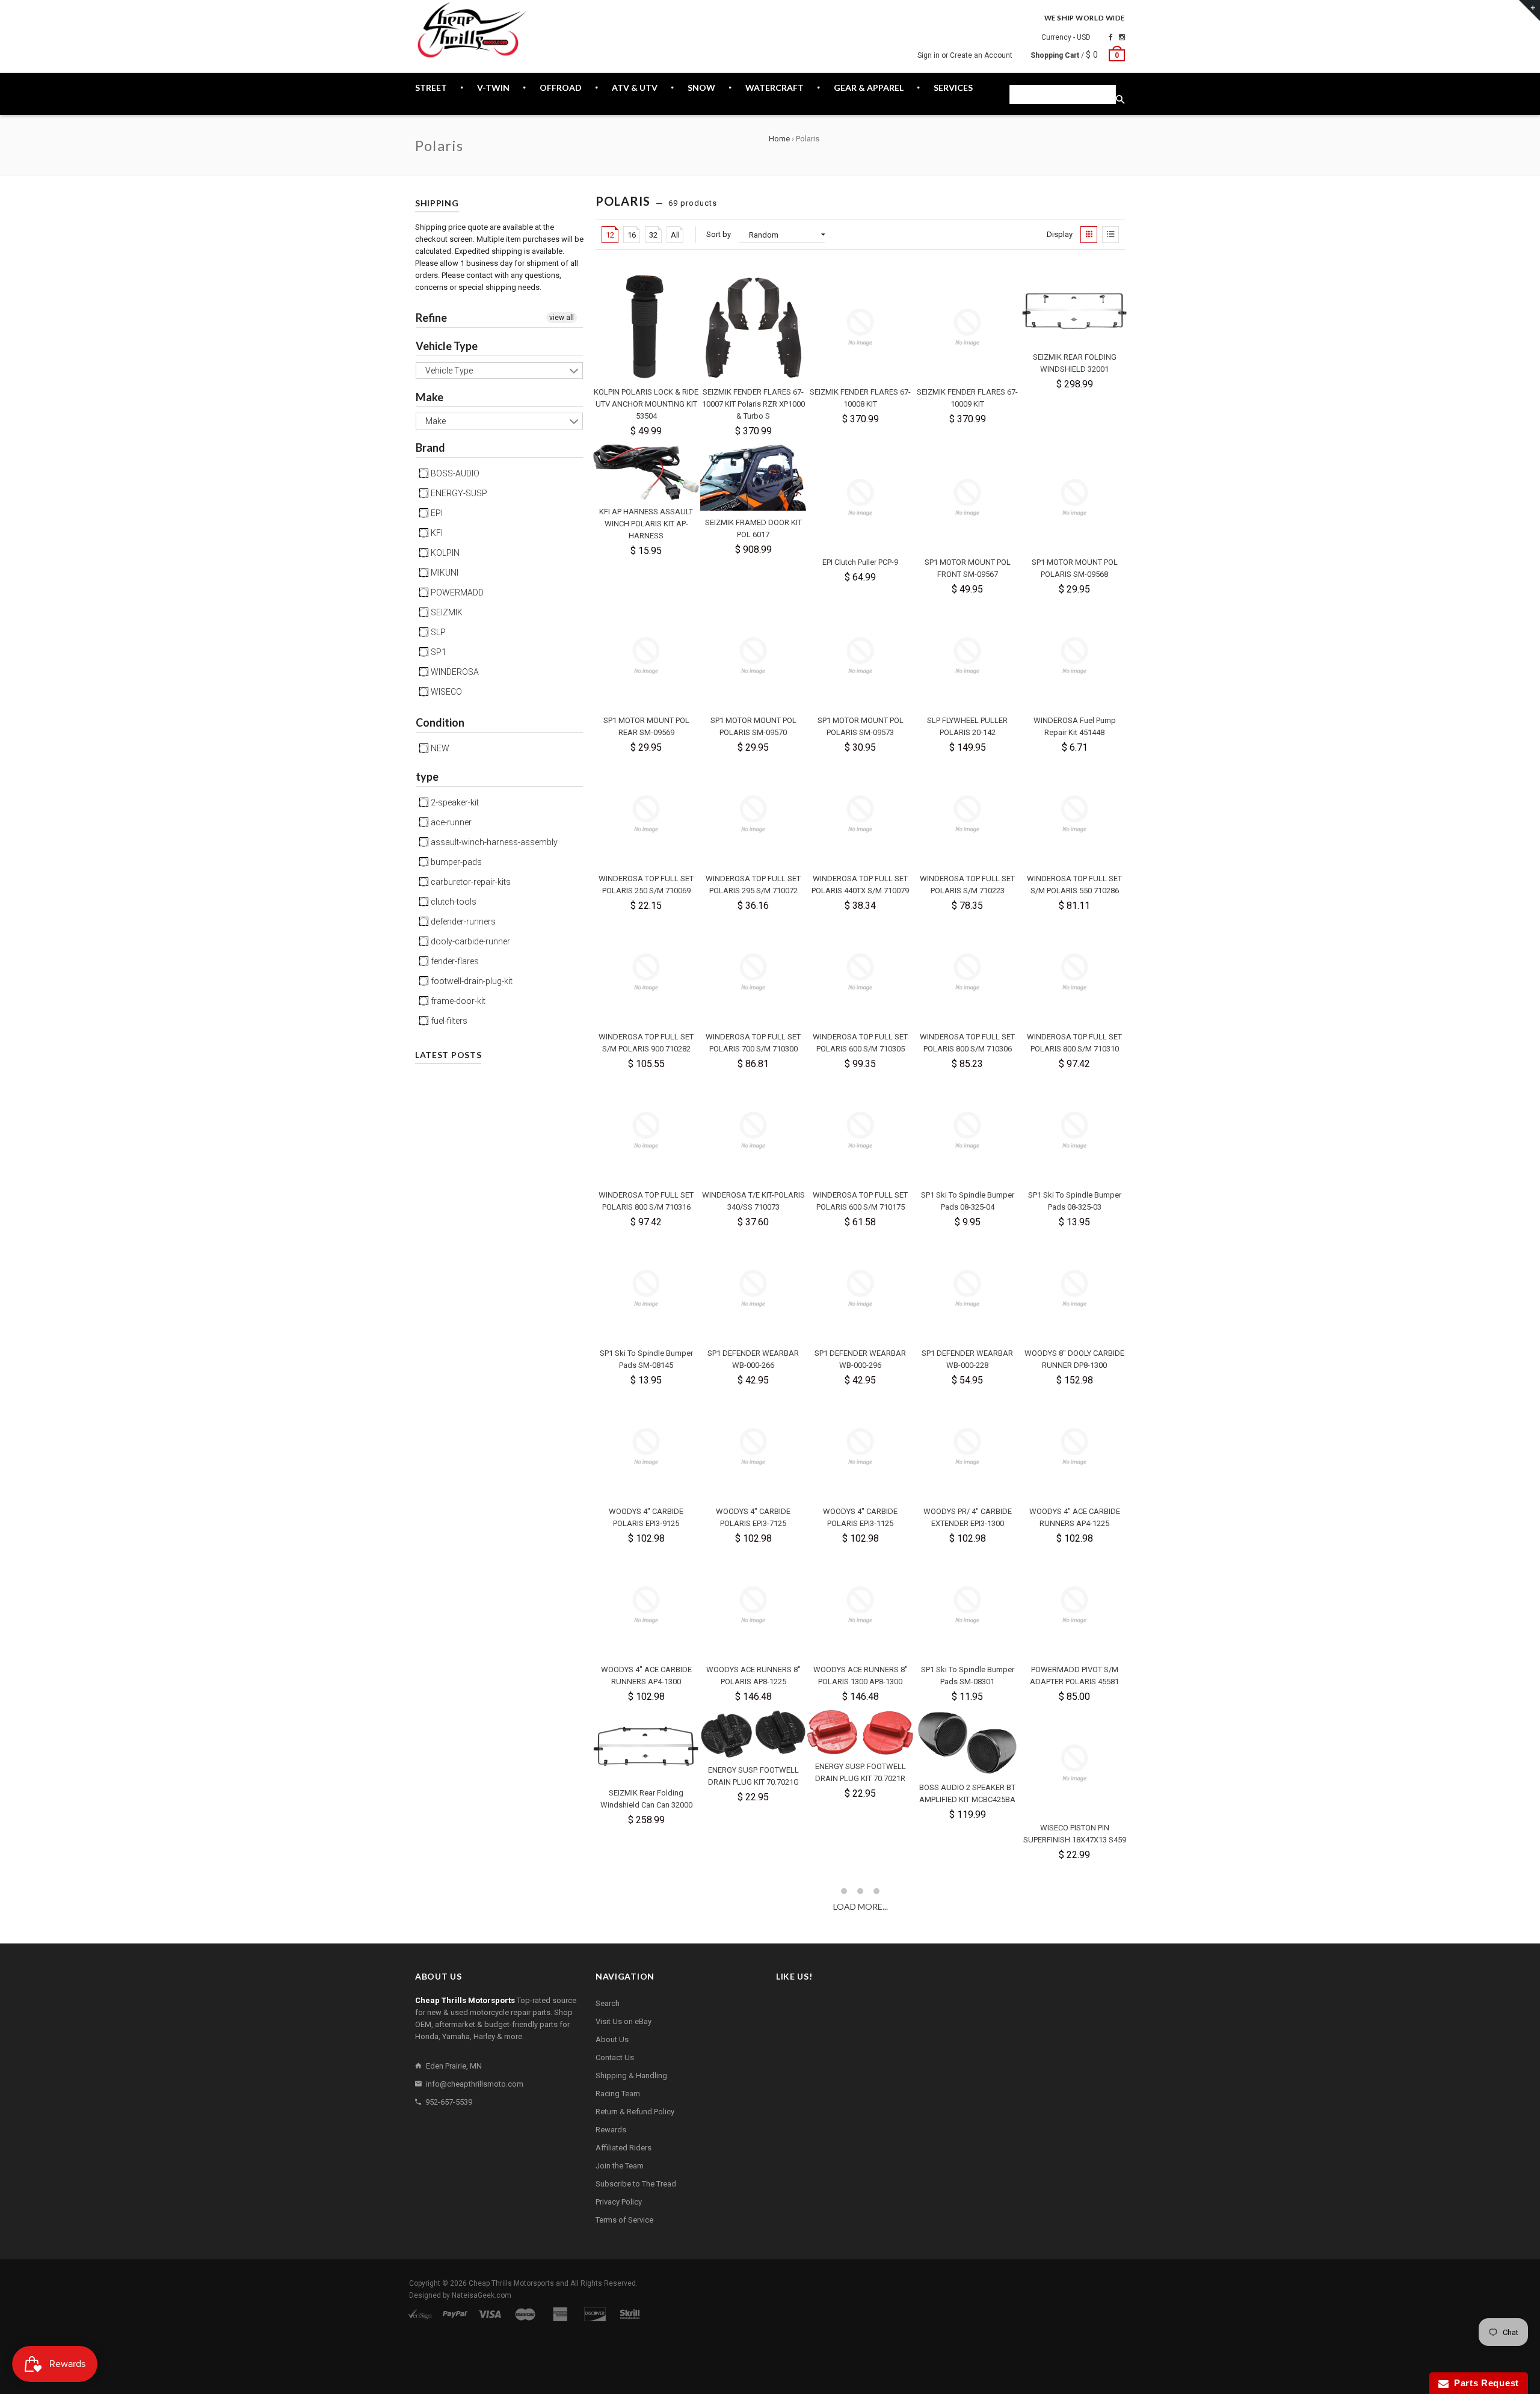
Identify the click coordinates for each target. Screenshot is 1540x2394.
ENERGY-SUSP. (458, 493)
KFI (436, 533)
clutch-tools (453, 902)
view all (562, 318)
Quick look (673, 431)
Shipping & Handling (631, 2076)
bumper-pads (455, 862)
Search (608, 2003)
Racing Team (618, 2094)
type (427, 777)
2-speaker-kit (454, 802)
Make (430, 397)
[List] (1110, 235)
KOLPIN (444, 553)
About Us (612, 2039)
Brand (430, 448)
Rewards (611, 2130)
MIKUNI (444, 573)
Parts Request (1484, 2383)
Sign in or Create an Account (965, 55)
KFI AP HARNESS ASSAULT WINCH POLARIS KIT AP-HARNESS (646, 524)
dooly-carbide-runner (470, 941)
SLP (437, 632)
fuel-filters (448, 1021)
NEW (439, 748)
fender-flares (454, 961)
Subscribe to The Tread (636, 2184)
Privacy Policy (619, 2202)
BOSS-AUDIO (454, 473)
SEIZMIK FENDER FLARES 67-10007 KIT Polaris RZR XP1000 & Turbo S (753, 404)
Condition (440, 722)
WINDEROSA (454, 672)
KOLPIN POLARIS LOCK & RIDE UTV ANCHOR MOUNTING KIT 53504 (646, 404)
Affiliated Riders (624, 2148)
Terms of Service (624, 2220)
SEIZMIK (446, 612)
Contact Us (615, 2057)
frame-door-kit (457, 1001)
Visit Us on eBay (624, 2021)
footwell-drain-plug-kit (471, 981)
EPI (436, 513)
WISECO (445, 692)
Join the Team (620, 2166)
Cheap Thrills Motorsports (511, 2283)
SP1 (438, 652)
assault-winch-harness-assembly (493, 842)
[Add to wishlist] (689, 284)
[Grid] (1089, 235)
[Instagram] (1122, 37)
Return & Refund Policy (635, 2112)
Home (779, 139)
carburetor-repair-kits (470, 882)
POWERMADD (456, 592)
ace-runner (450, 822)
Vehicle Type (447, 346)
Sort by (719, 234)
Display (1060, 234)
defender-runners (462, 922)
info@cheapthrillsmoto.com (475, 2084)
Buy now (621, 431)
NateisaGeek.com (482, 2295)
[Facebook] (1111, 37)
